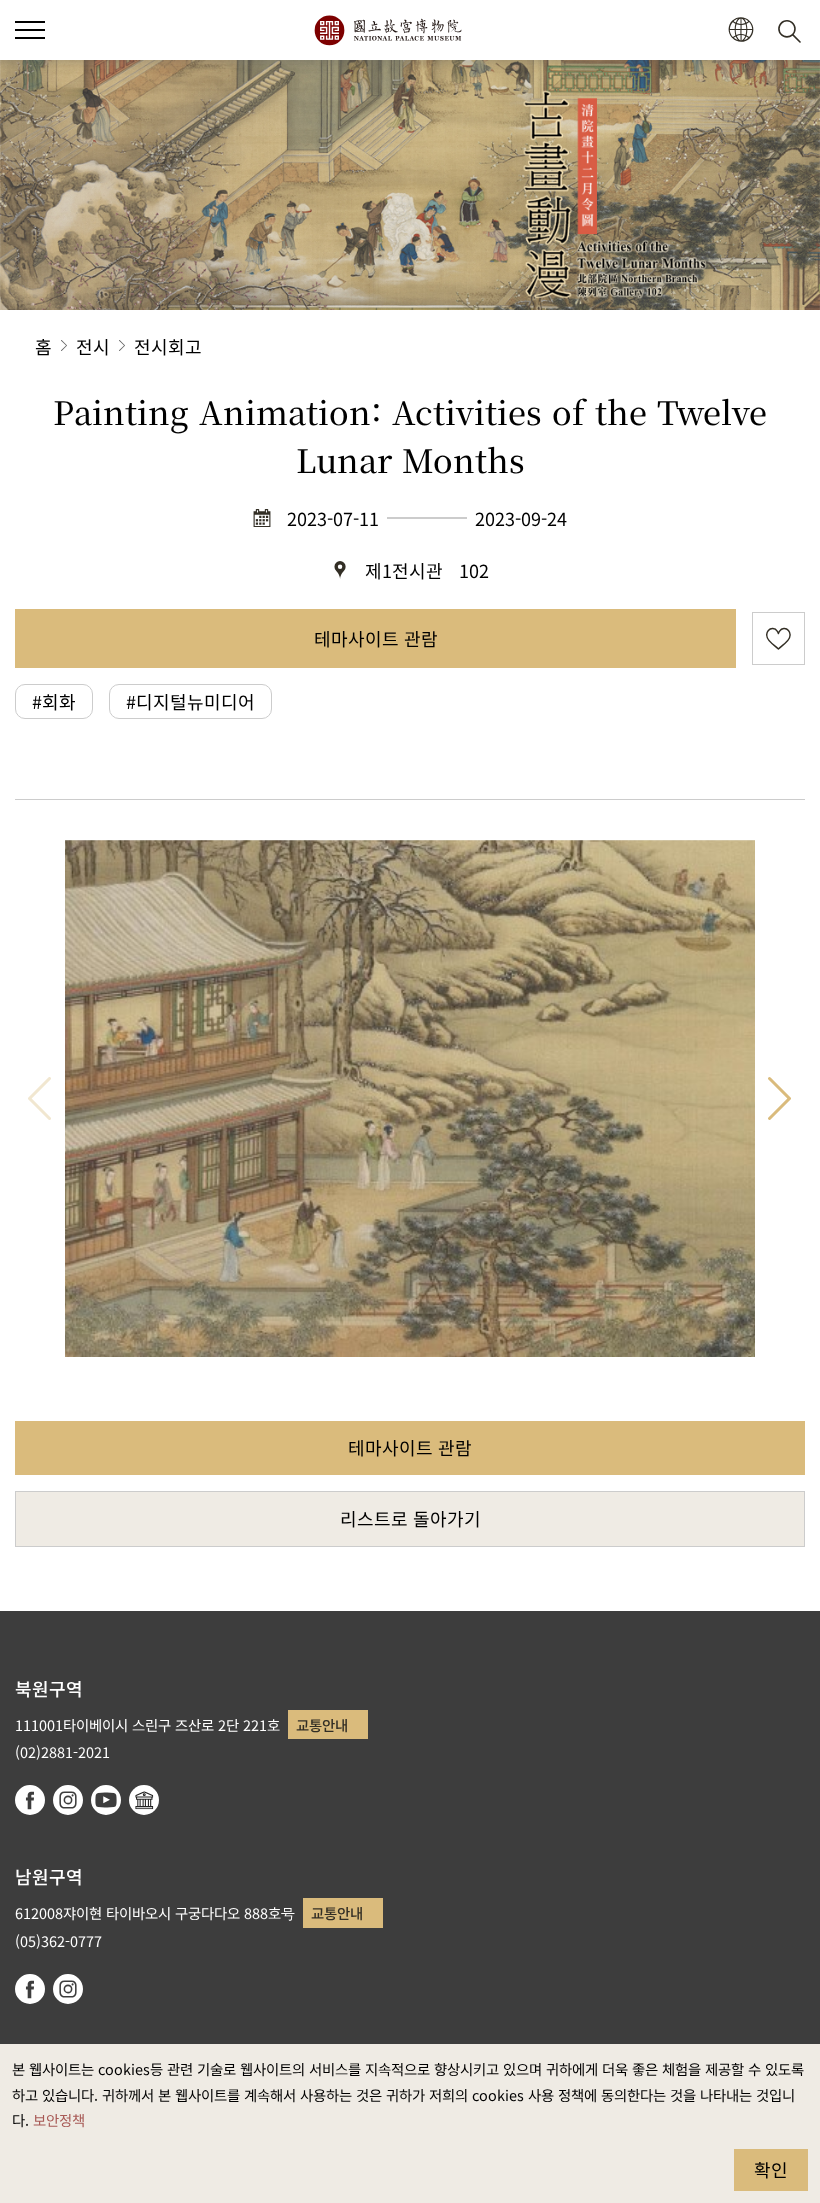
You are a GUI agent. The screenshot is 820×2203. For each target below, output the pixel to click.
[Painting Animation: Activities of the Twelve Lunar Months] (410, 1099)
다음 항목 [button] (780, 1099)
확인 (771, 2169)
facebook (30, 1800)
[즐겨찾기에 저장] (778, 638)
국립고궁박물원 (387, 30)
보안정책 (59, 2119)
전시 (93, 346)
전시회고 (168, 346)
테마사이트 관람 (376, 638)
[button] (30, 30)
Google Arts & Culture (144, 1800)
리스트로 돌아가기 (410, 1518)
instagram (68, 1800)
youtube (106, 1800)
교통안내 (322, 1724)
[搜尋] (793, 30)
